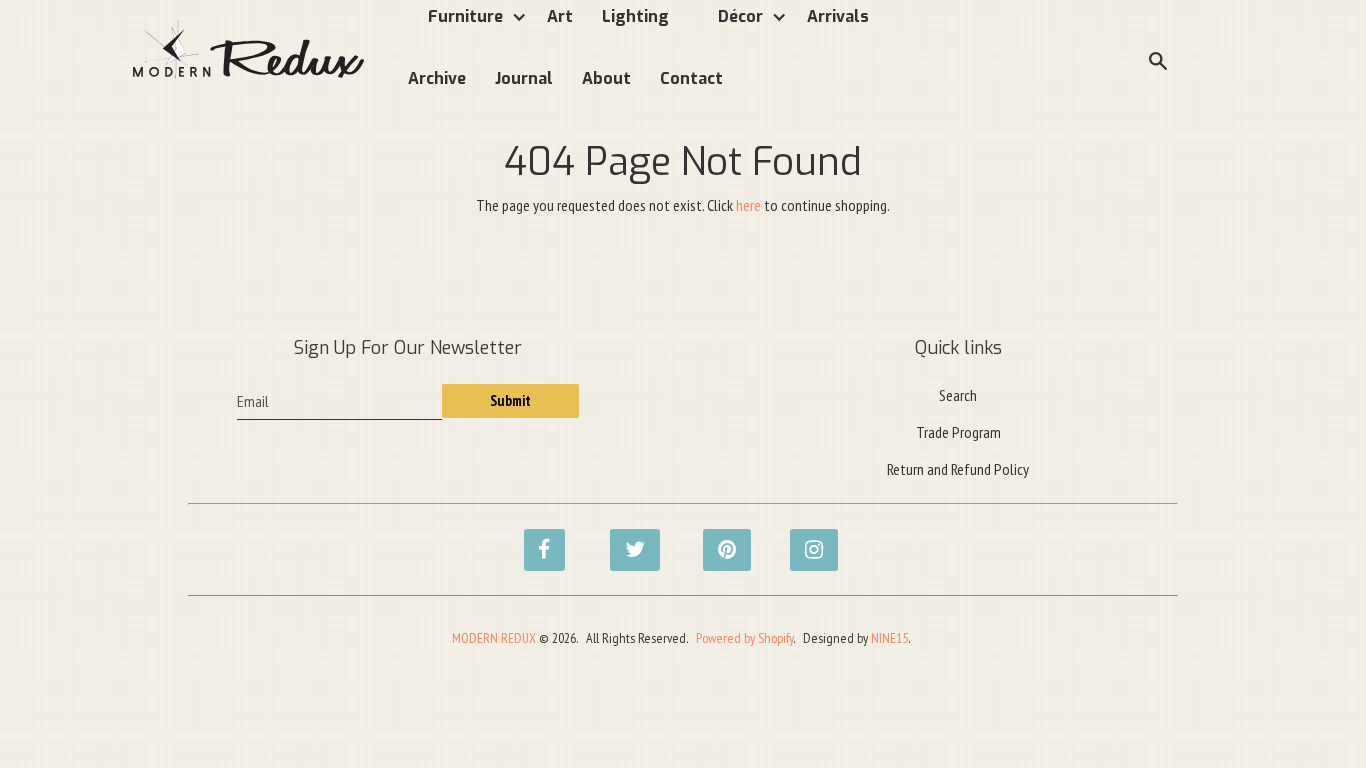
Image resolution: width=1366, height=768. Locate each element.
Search (958, 395)
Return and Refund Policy (958, 469)
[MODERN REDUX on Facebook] (539, 539)
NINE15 (889, 638)
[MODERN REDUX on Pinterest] (718, 539)
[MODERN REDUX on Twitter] (625, 539)
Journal (524, 78)
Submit (510, 400)
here (748, 205)
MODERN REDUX (494, 638)
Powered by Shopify (744, 638)
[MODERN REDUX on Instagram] (805, 539)
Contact (691, 78)
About (606, 78)
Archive (437, 78)
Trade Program (958, 432)
